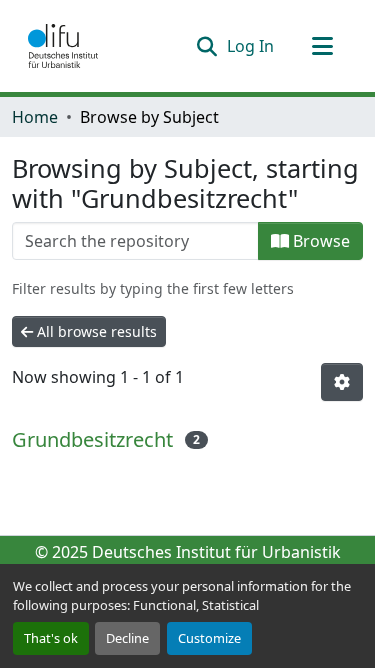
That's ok (51, 638)
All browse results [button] (95, 331)
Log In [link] (250, 46)
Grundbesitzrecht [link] (92, 439)
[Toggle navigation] (322, 46)
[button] (63, 46)
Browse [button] (319, 241)
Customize (209, 638)
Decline (127, 638)
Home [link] (35, 117)
